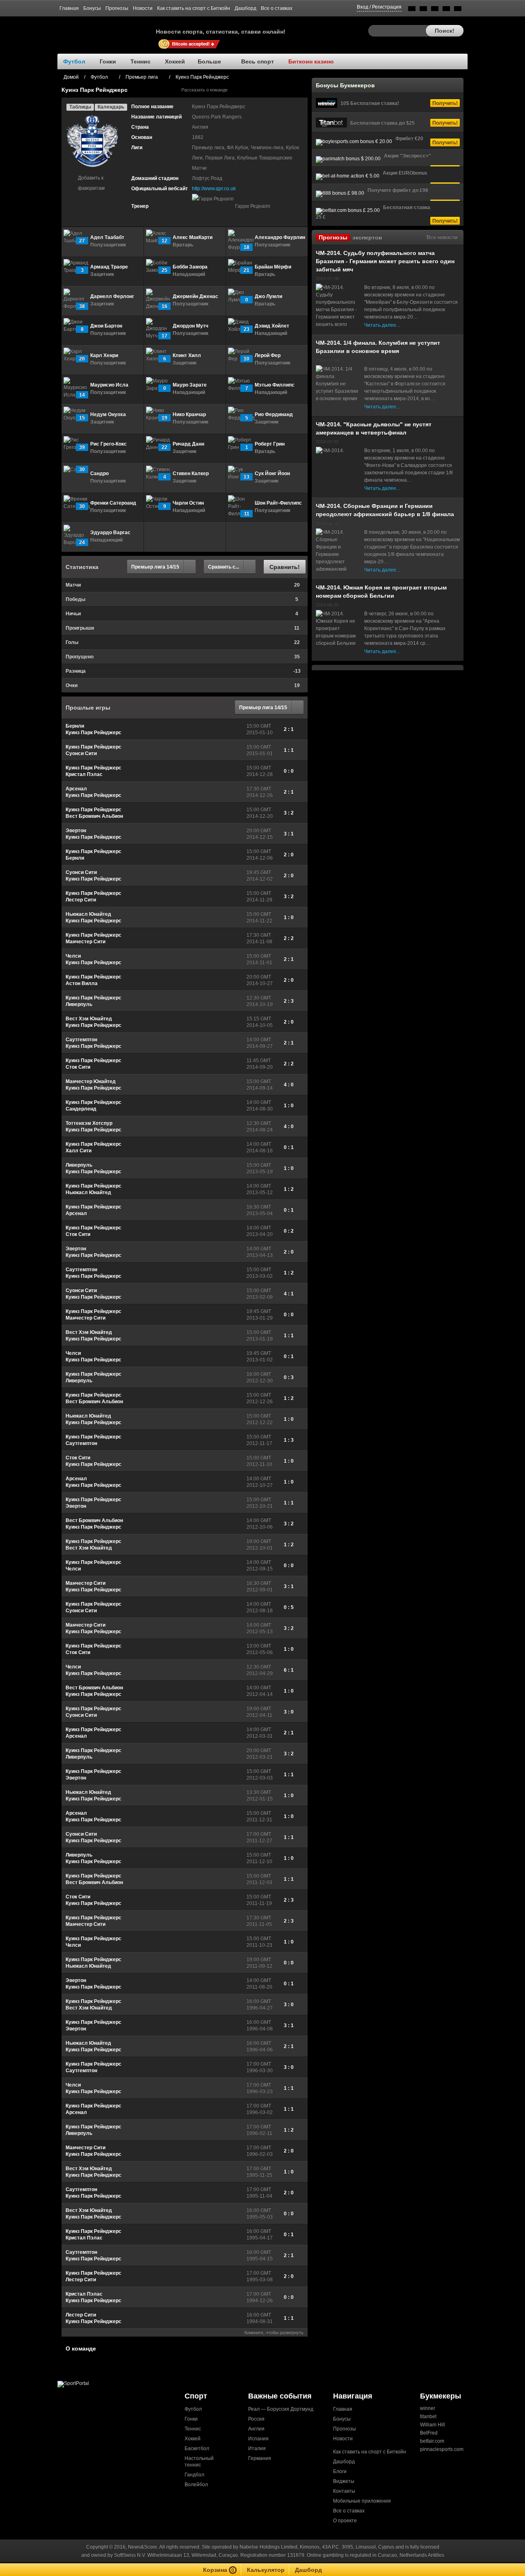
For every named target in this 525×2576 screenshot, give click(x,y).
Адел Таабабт (107, 237)
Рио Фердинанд (274, 414)
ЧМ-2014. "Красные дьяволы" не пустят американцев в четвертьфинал (374, 428)
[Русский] (423, 10)
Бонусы (92, 8)
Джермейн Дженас (195, 296)
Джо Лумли (268, 296)
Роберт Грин (270, 444)
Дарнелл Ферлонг (112, 296)
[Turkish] (458, 10)
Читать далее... (382, 325)
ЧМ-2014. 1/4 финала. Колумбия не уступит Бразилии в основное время (378, 347)
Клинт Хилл (187, 355)
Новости (143, 8)
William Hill (433, 2425)
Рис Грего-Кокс (108, 444)
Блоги (340, 2471)
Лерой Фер (268, 355)
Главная (69, 8)
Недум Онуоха (108, 414)
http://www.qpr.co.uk (214, 189)
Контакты (344, 2491)
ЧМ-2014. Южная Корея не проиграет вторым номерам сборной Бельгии (381, 592)
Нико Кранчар (189, 414)
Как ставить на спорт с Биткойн (194, 8)
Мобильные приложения (362, 2501)
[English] (412, 10)
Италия (257, 2449)
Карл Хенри (104, 355)
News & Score (107, 29)
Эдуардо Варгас (110, 532)
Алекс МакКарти (193, 237)
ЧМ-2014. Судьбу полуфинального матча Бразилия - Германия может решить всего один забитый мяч (385, 261)
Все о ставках (277, 8)
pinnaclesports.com (442, 2449)
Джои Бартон (106, 326)
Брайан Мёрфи (273, 267)
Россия (256, 2419)
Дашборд (245, 8)
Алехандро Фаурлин (280, 237)
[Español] (435, 10)
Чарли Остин (188, 503)
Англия (256, 2429)
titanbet (428, 2417)
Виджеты (344, 2481)
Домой (71, 77)
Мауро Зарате (190, 385)
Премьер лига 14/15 (155, 567)
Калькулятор (266, 2570)
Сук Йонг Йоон (272, 473)
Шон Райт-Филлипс (278, 503)
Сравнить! (285, 567)
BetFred (429, 2433)
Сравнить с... (224, 567)
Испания (258, 2439)
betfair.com (432, 2441)
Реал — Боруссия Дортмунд (281, 2409)
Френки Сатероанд (113, 503)
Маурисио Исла (109, 385)
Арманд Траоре (109, 267)
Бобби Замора (190, 267)
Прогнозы (117, 8)
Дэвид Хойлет (272, 326)
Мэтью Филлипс (275, 385)
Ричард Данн (188, 444)
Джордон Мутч (191, 326)
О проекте (345, 2521)
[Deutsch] (446, 10)
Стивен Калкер (191, 473)
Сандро (99, 473)
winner (428, 2408)
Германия (260, 2458)
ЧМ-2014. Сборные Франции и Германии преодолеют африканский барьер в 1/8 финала (385, 510)
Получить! (445, 103)
